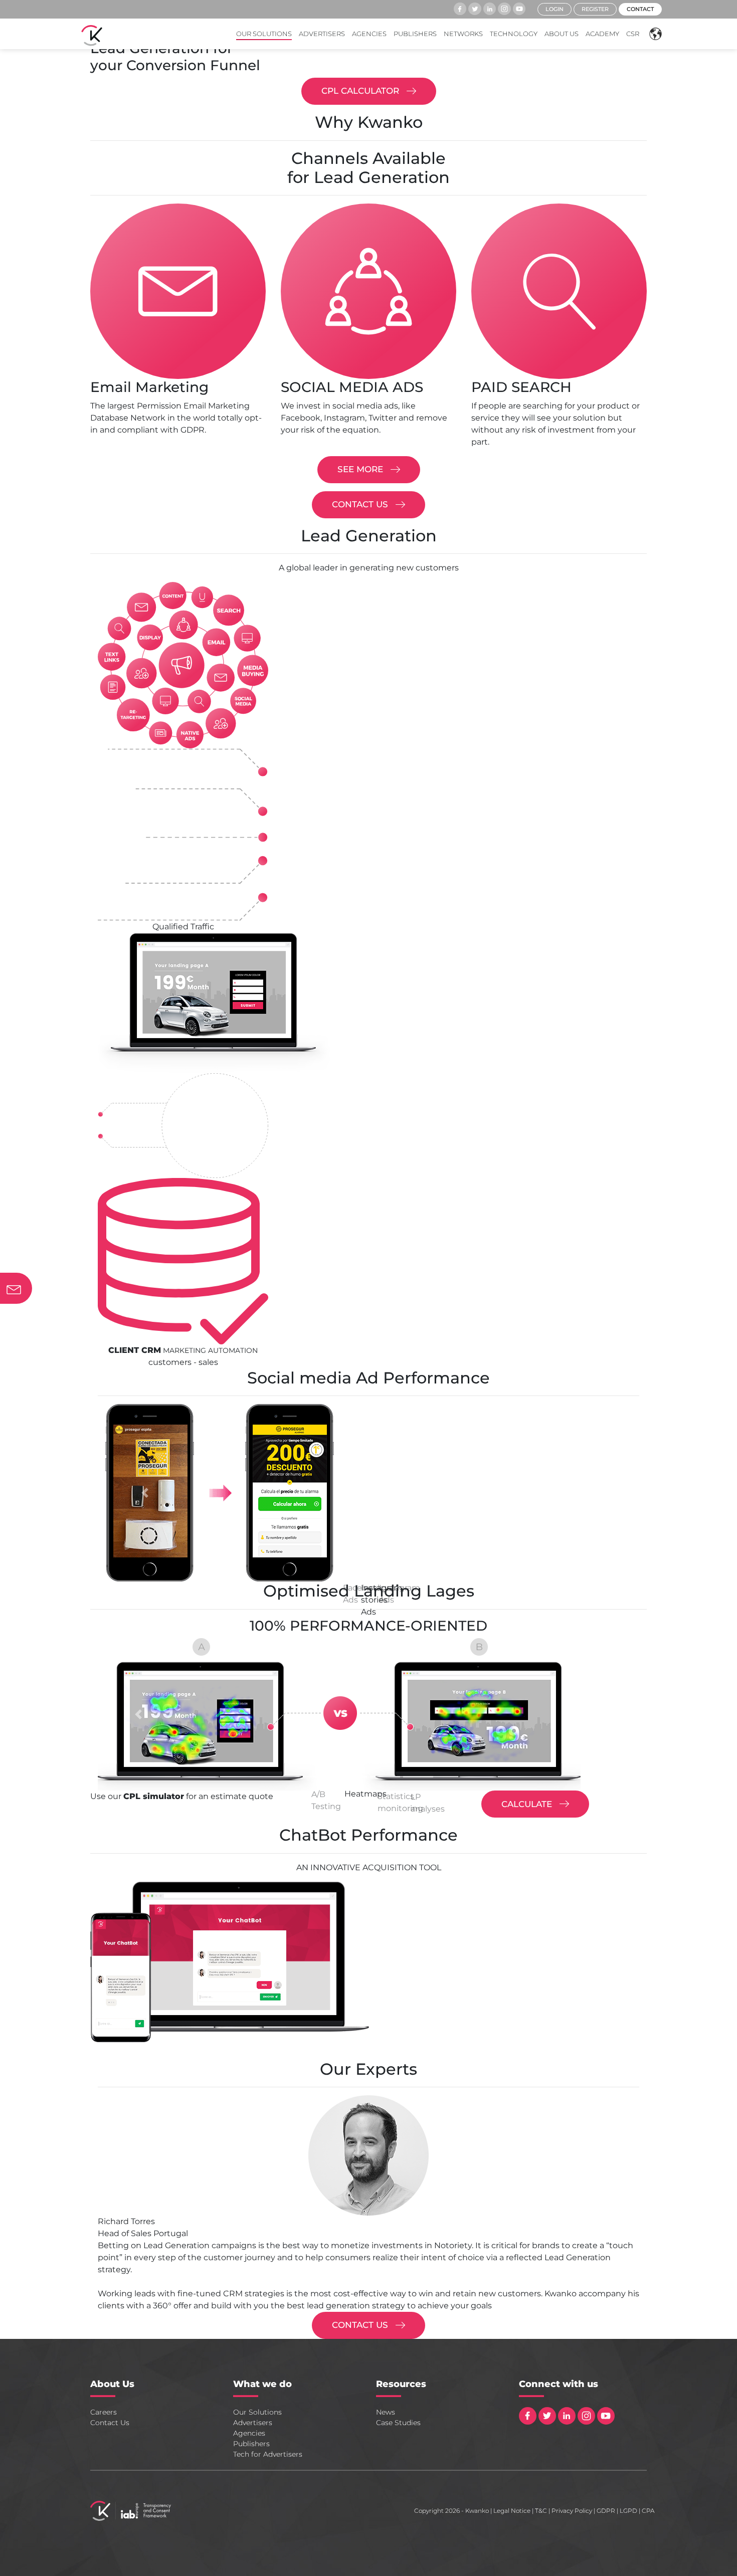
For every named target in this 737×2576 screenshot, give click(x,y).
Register (595, 9)
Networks (463, 34)
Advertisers (322, 34)
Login (555, 9)
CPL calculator (361, 91)
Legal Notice (512, 2511)
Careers (104, 2412)
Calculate (528, 1804)
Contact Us (110, 2423)
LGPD (628, 2511)
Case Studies (398, 2423)
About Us (562, 34)
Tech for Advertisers (268, 2454)
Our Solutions (264, 34)
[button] (653, 34)
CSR (633, 34)
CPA (648, 2511)
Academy (602, 34)
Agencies (369, 34)
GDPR (606, 2511)
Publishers (415, 34)
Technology (514, 34)
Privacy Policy (572, 2511)
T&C (541, 2511)
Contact (640, 9)
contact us (361, 504)
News (386, 2412)
